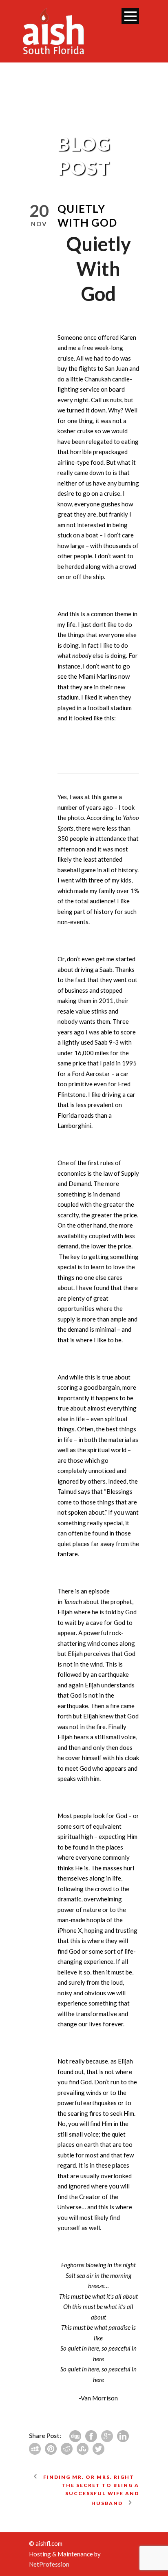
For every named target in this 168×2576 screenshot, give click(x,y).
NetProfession (49, 2564)
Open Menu (130, 16)
